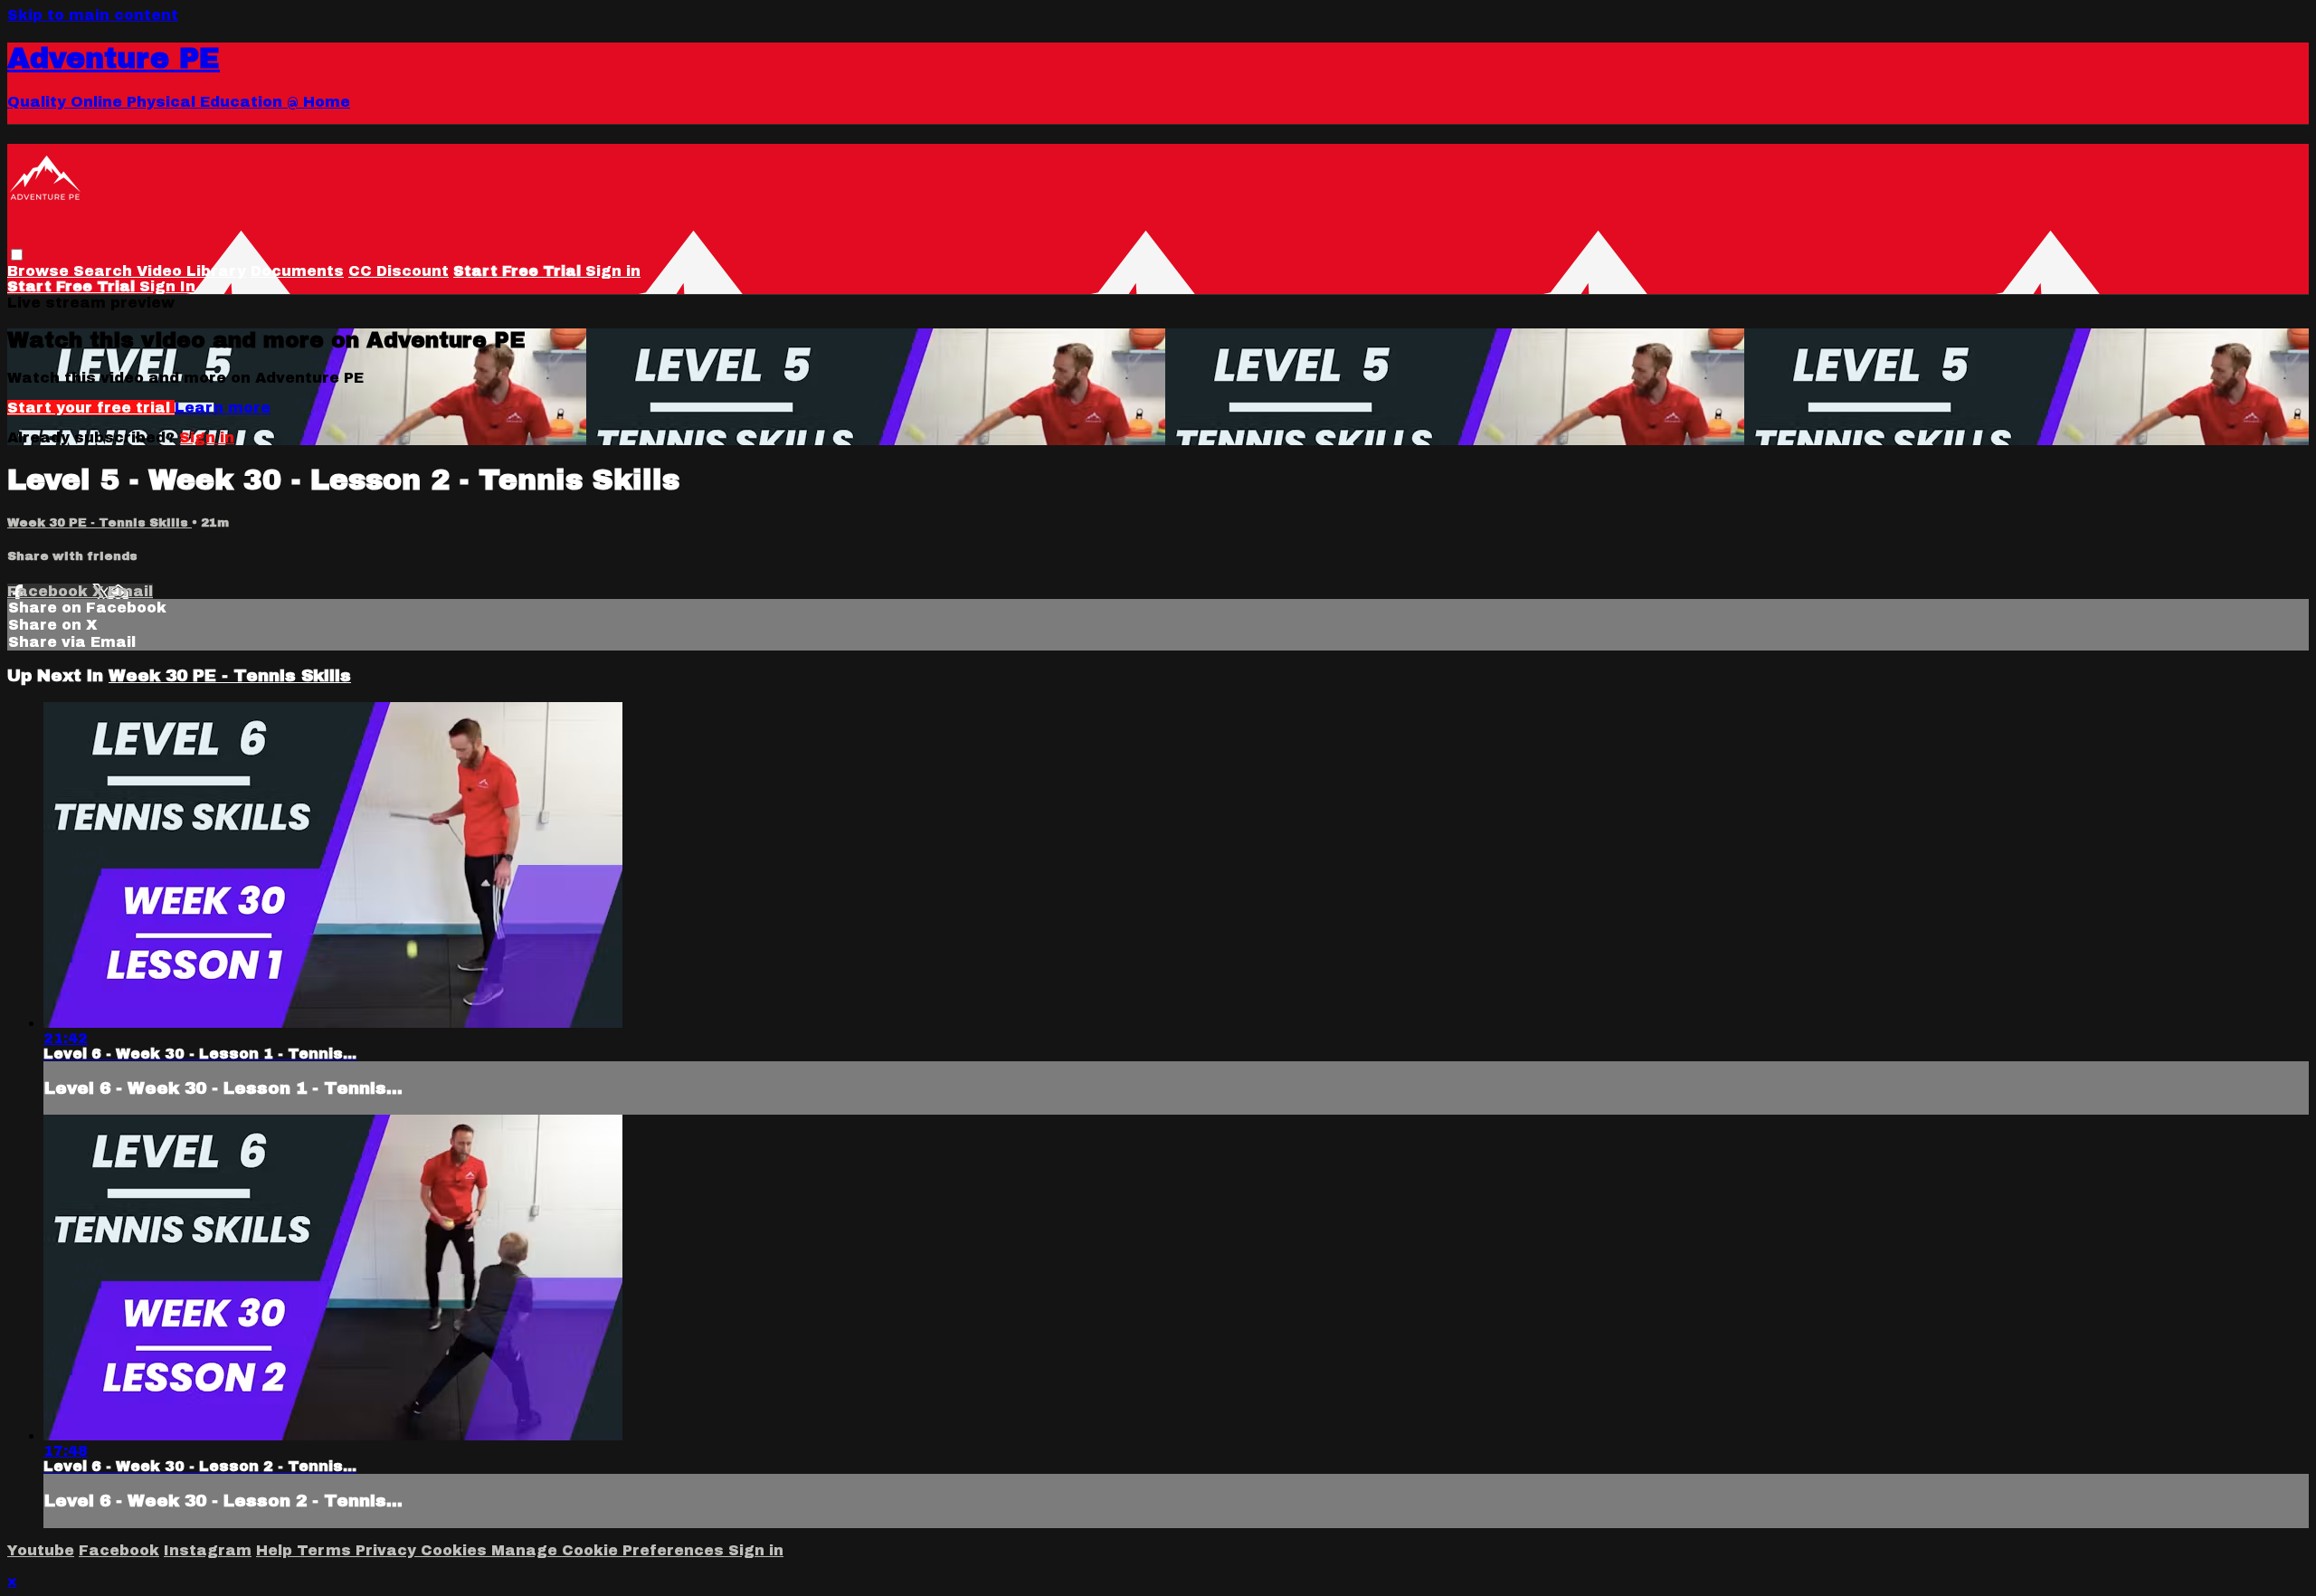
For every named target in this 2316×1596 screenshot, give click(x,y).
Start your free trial (91, 408)
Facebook (50, 591)
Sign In (167, 286)
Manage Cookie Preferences (610, 1550)
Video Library (191, 271)
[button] (17, 255)
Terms (326, 1550)
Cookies (456, 1550)
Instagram (208, 1550)
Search (105, 271)
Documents (297, 271)
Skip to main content (93, 15)
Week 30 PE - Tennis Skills (100, 522)
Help (276, 1550)
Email (130, 591)
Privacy (388, 1550)
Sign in (613, 271)
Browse (40, 271)
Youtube (41, 1550)
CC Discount (399, 271)
